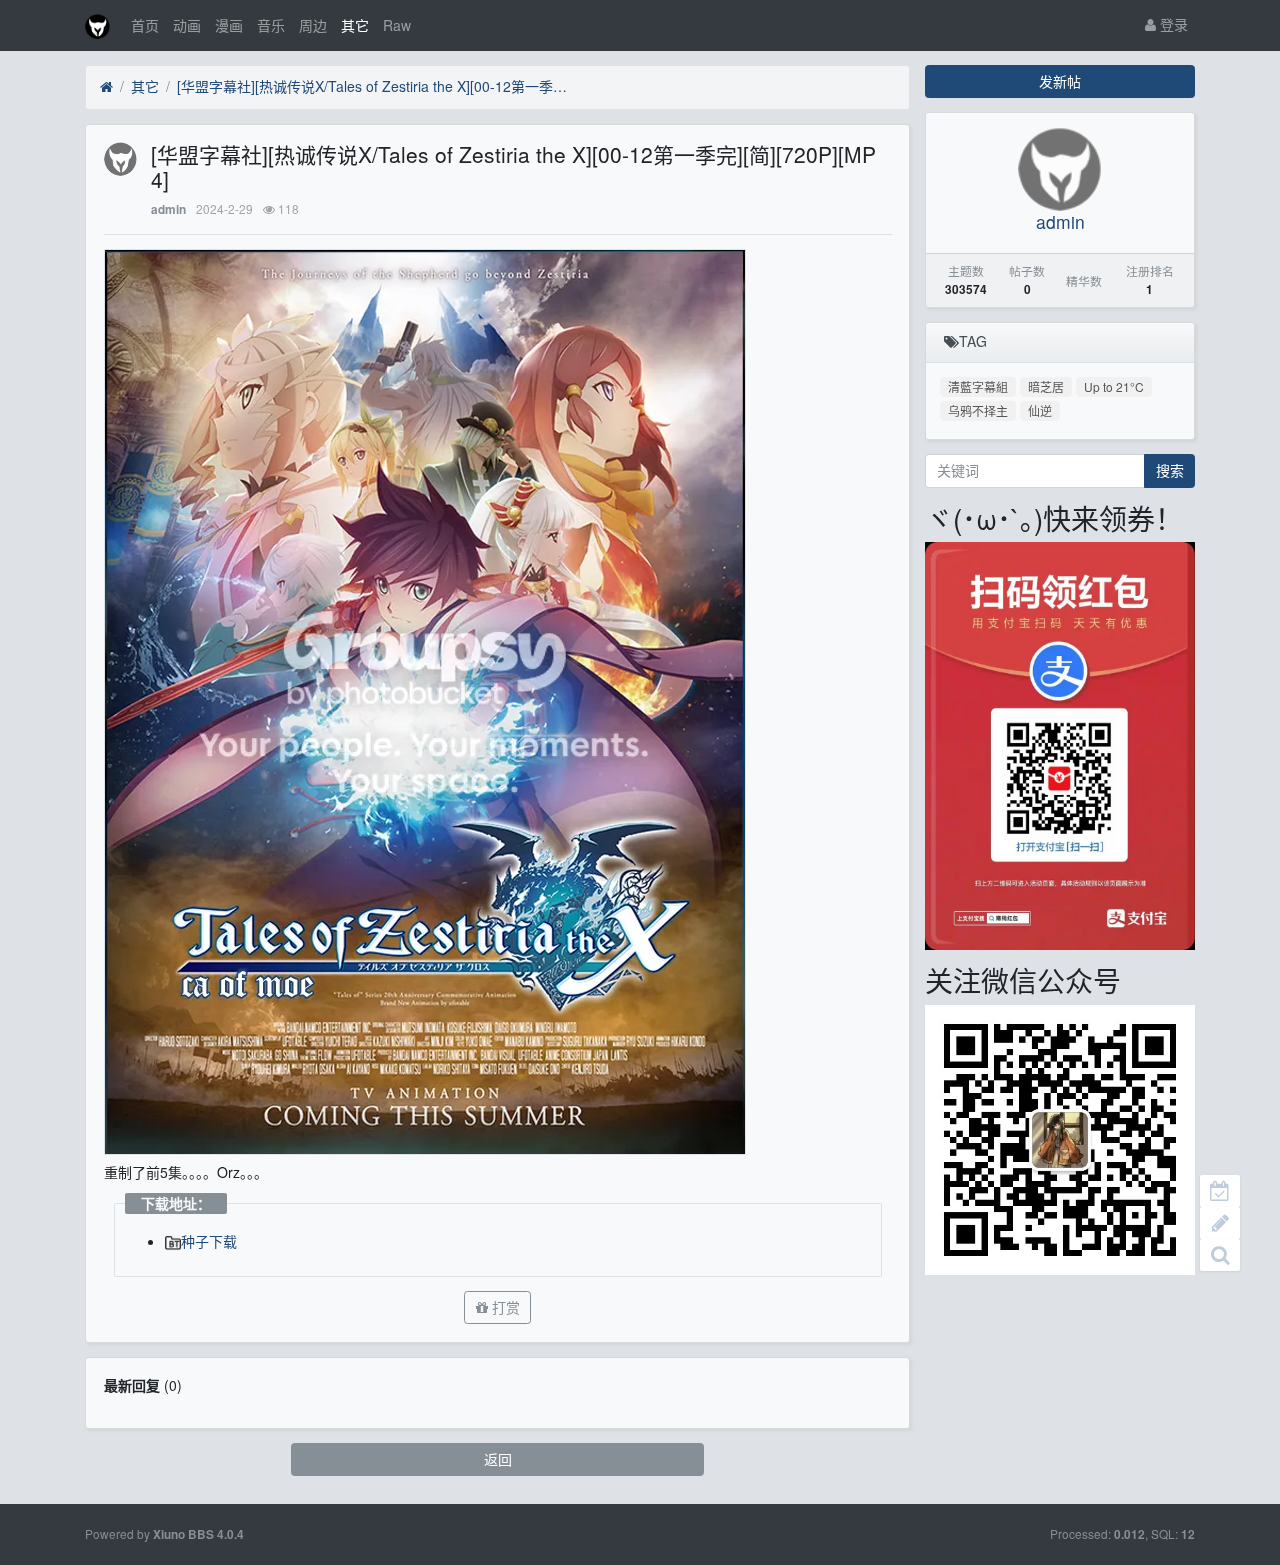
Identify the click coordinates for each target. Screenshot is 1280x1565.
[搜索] (1220, 1255)
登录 (1172, 24)
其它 (355, 25)
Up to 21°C (1114, 386)
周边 (313, 25)
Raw (397, 25)
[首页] (106, 87)
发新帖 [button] (1060, 81)
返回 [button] (498, 1459)
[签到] (1220, 1191)
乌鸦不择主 (978, 410)
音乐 (271, 25)
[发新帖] (1220, 1223)
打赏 (504, 1307)
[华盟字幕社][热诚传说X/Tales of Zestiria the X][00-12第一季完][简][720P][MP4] (377, 86)
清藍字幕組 (978, 386)
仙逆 (1040, 410)
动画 (187, 25)
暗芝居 (1046, 386)
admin (168, 209)
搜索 (1170, 470)
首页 (145, 25)
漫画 (229, 25)
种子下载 (209, 1241)
